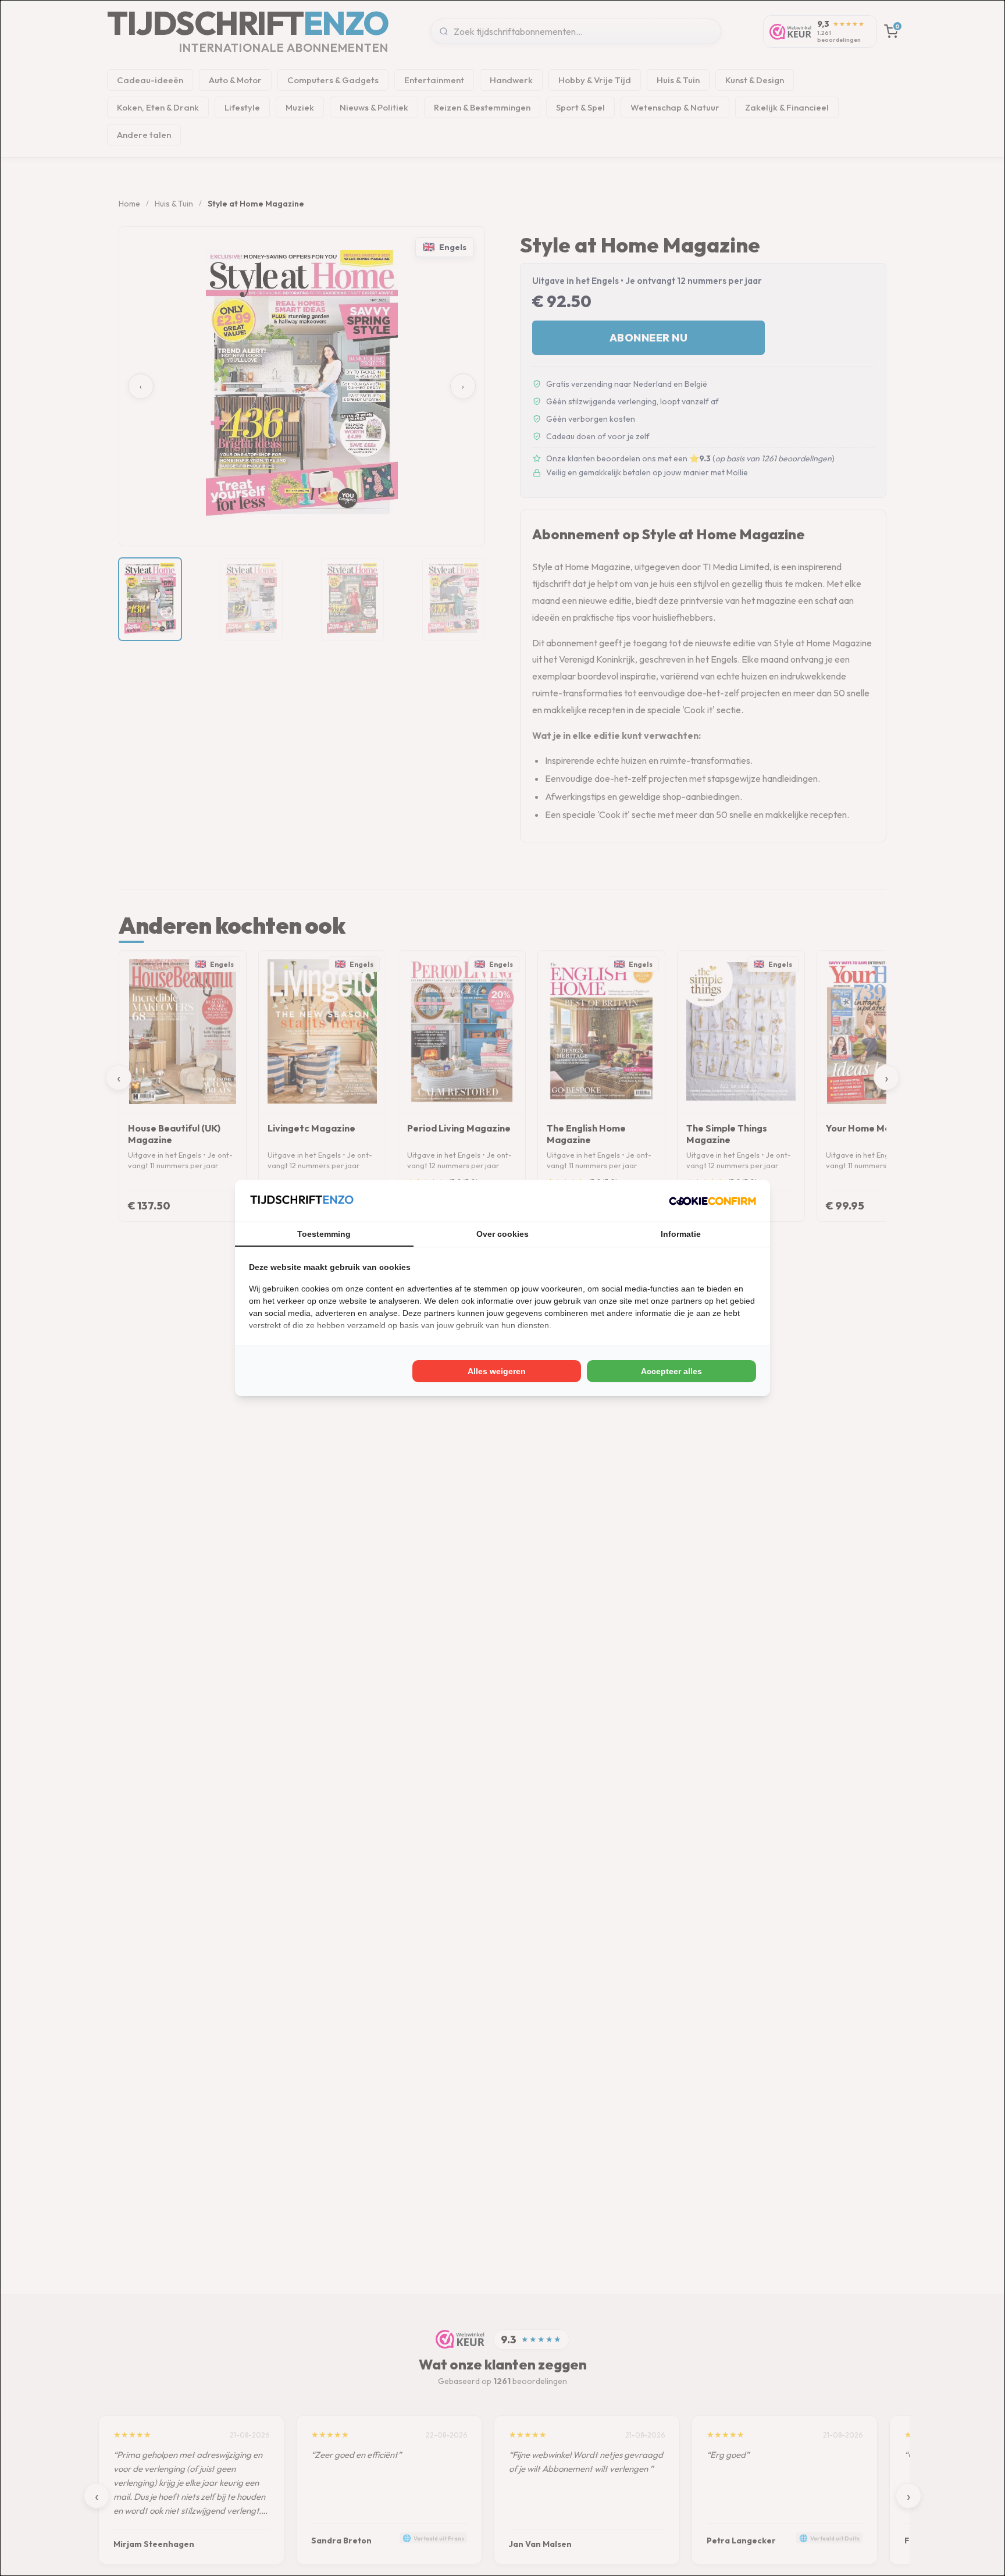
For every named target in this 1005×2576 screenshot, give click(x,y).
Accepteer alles (671, 1371)
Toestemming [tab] (324, 1234)
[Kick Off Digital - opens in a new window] (712, 1201)
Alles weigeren (497, 1371)
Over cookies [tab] (502, 1234)
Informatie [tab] (681, 1234)
